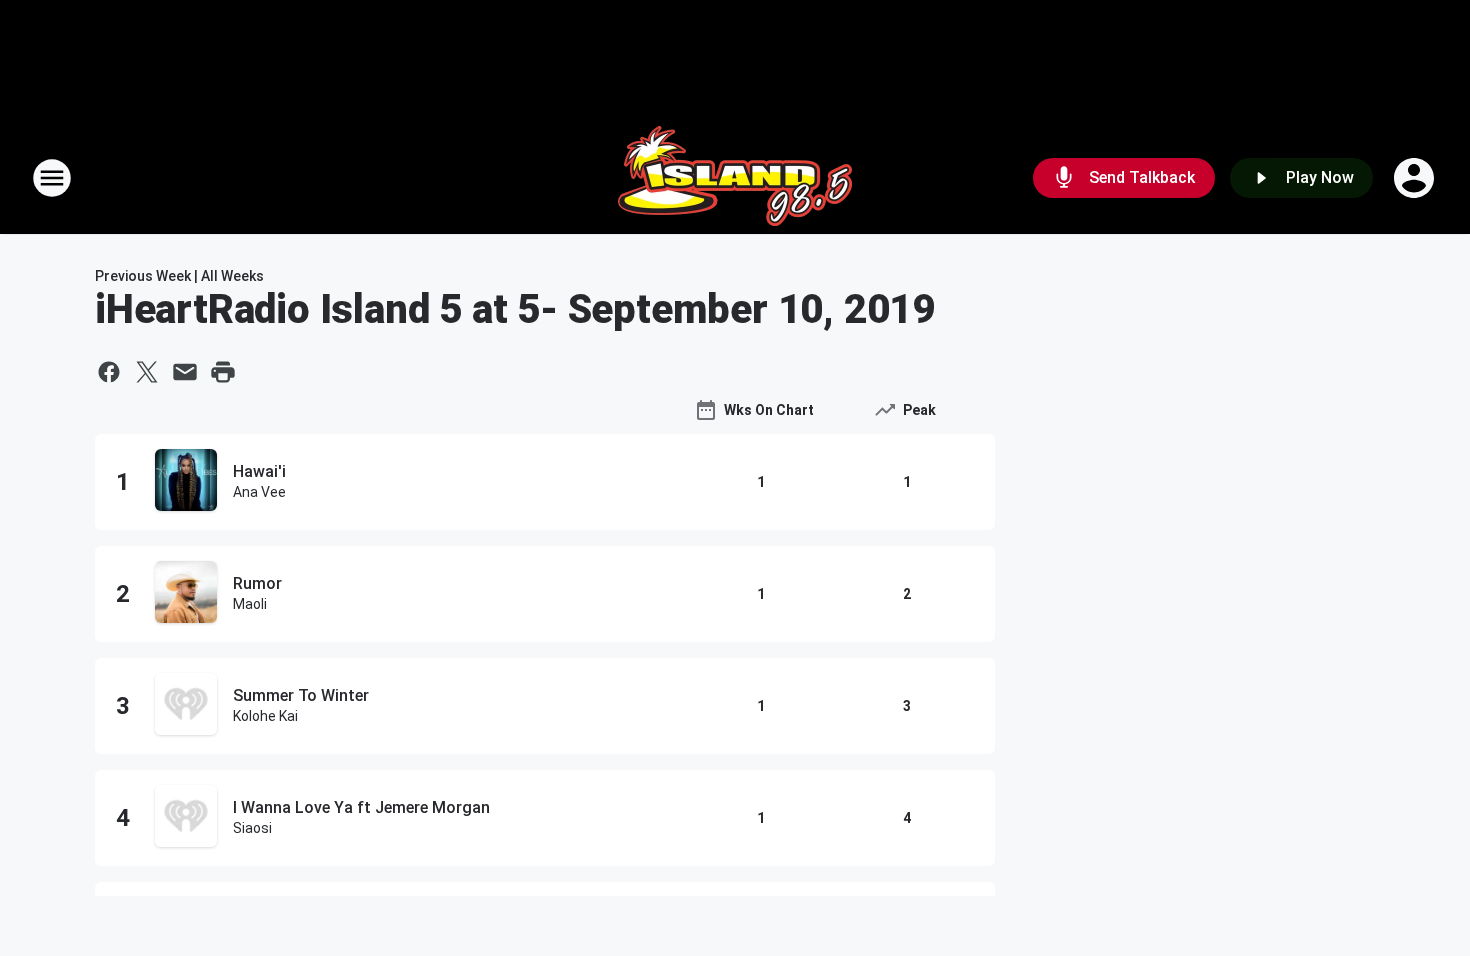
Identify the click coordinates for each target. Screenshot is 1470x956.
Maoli (250, 604)
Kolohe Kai (265, 716)
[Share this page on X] (147, 372)
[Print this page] (223, 372)
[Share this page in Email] (185, 372)
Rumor (257, 583)
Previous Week (143, 276)
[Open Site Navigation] (52, 178)
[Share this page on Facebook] (109, 372)
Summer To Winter (301, 695)
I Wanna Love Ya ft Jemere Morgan (361, 807)
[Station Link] (735, 178)
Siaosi (252, 828)
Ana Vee (259, 492)
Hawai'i (259, 471)
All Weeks (232, 276)
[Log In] (1416, 178)
